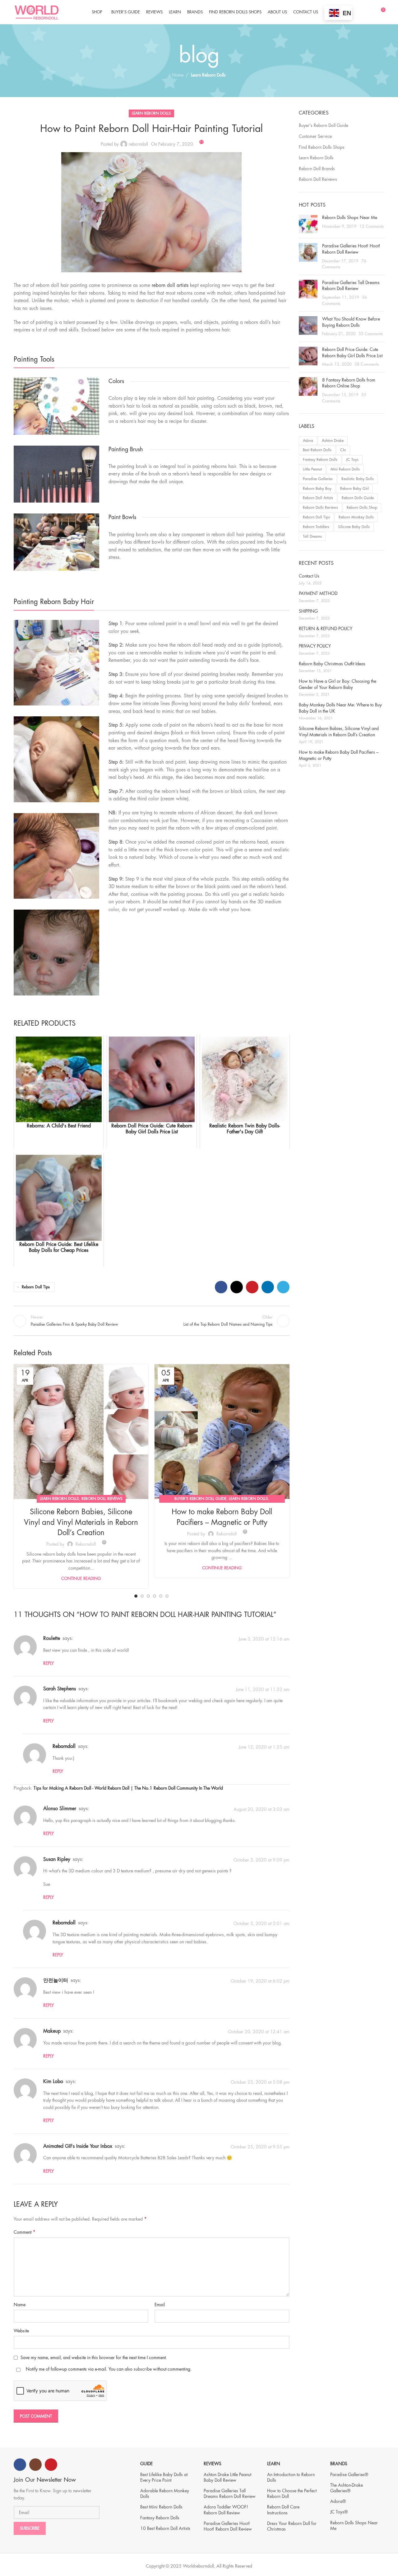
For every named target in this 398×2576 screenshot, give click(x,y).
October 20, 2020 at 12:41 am (259, 2032)
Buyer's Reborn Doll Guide (200, 1499)
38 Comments (367, 364)
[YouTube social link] (51, 2465)
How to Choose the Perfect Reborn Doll (292, 2494)
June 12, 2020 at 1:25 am (264, 1747)
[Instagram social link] (35, 2465)
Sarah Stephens (60, 1689)
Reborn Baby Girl (354, 489)
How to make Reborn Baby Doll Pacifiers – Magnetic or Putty (339, 755)
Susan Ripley (57, 1859)
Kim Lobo (53, 2082)
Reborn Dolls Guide (358, 498)
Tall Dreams (312, 536)
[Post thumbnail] (308, 224)
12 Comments (372, 227)
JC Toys (352, 460)
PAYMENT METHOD (318, 593)
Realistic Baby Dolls (358, 479)
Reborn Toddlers (316, 527)
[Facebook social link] (221, 1287)
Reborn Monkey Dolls (356, 517)
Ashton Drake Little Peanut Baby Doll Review (227, 2477)
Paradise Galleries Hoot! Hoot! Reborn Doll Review (228, 2526)
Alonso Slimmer (60, 1809)
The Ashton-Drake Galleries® (347, 2488)
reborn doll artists (170, 285)
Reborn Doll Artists (318, 498)
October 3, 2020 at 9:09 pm (261, 1860)
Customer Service (315, 136)
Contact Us (309, 576)
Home (178, 75)
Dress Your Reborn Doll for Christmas (292, 2526)
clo (343, 450)
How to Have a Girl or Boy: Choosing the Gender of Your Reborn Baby (338, 684)
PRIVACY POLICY (315, 646)
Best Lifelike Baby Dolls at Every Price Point (164, 2477)
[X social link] (237, 1287)
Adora (308, 441)
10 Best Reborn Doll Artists (165, 2528)
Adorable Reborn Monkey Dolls (165, 2494)
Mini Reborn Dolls (345, 469)
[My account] (369, 12)
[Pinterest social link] (252, 1287)
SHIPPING (308, 611)
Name (20, 2305)
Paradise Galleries (318, 479)
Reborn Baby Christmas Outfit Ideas (332, 664)
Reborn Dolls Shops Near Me (350, 218)
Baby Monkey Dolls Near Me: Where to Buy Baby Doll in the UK (340, 708)
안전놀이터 (56, 1980)
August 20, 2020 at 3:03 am (261, 1809)
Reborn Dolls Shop (362, 508)
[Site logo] (37, 12)
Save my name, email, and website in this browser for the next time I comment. (94, 2358)
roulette (52, 1638)
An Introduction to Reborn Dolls (291, 2477)
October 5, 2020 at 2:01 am (261, 1923)
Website (21, 2331)
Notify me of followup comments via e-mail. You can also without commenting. (108, 2369)
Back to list (151, 1321)
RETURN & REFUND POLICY (326, 629)
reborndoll (138, 144)
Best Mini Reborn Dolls (161, 2507)
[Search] (359, 12)
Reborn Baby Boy (317, 489)
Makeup (52, 2031)
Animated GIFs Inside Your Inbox (78, 2146)
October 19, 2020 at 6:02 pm (260, 1981)
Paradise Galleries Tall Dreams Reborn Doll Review (230, 2494)
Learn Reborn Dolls (208, 75)
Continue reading (81, 1578)
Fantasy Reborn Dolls (320, 460)
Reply (49, 1663)
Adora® (338, 2501)
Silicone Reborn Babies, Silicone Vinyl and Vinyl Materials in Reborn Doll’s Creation (81, 1522)
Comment (25, 2232)
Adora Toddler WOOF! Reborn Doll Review (226, 2510)
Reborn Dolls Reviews (320, 508)
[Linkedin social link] (268, 1287)
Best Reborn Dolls (317, 450)
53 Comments (371, 334)
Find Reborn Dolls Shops (322, 147)
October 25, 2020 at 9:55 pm (260, 2147)
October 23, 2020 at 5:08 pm (260, 2082)
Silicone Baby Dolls (354, 527)
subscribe (143, 2369)
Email (160, 2305)
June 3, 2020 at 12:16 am (264, 1639)
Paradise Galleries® (349, 2475)
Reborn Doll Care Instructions (283, 2510)
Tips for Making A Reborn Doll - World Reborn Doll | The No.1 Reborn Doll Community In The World (128, 1788)
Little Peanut (312, 469)
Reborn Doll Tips (36, 1287)
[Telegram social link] (283, 1287)
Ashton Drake (333, 441)
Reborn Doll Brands (317, 169)
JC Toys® (339, 2512)
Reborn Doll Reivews (102, 1499)
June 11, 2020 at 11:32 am (263, 1689)
